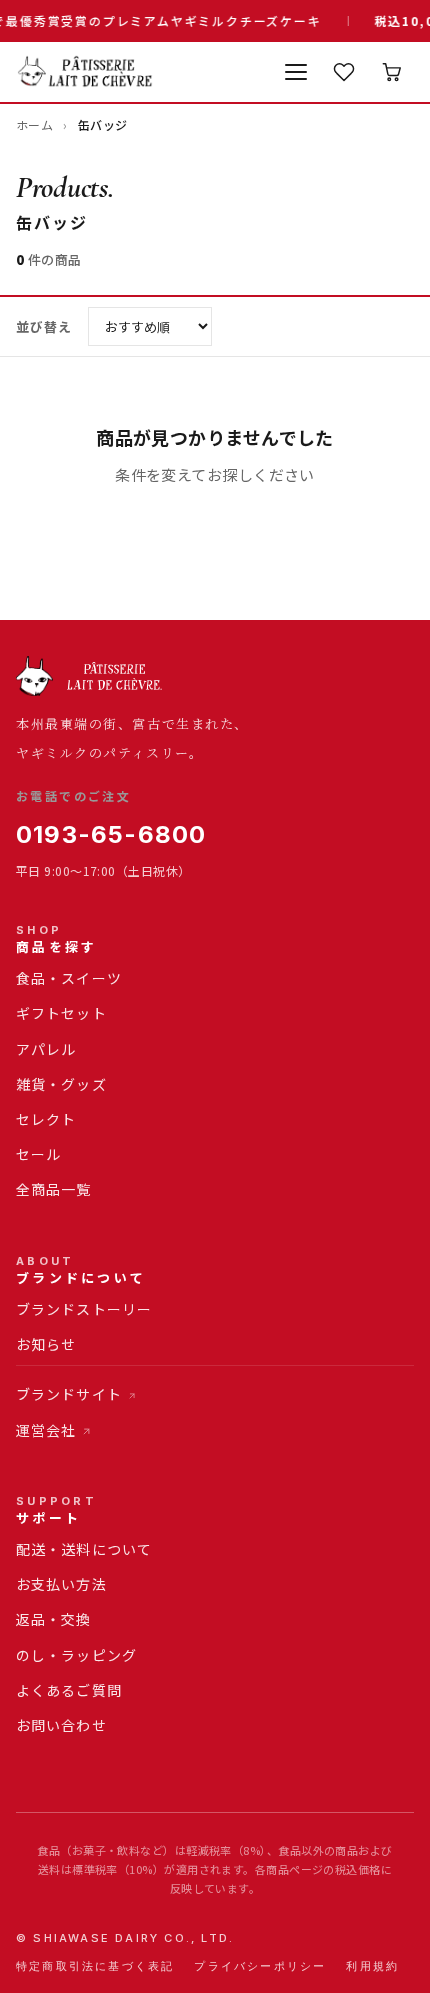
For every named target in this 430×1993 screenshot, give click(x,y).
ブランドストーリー (84, 1309)
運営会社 (46, 1430)
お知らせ (46, 1344)
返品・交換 (54, 1619)
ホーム (34, 124)
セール (38, 1154)
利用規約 (372, 1966)
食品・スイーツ (69, 978)
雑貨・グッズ (61, 1084)
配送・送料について (84, 1549)
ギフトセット (61, 1013)
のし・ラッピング (76, 1655)
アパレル (46, 1049)
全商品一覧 (54, 1189)
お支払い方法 (61, 1584)
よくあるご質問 (69, 1690)
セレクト (46, 1119)
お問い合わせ (61, 1725)
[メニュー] (296, 72)
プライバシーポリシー (260, 1966)
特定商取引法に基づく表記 (95, 1966)
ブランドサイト (69, 1394)
